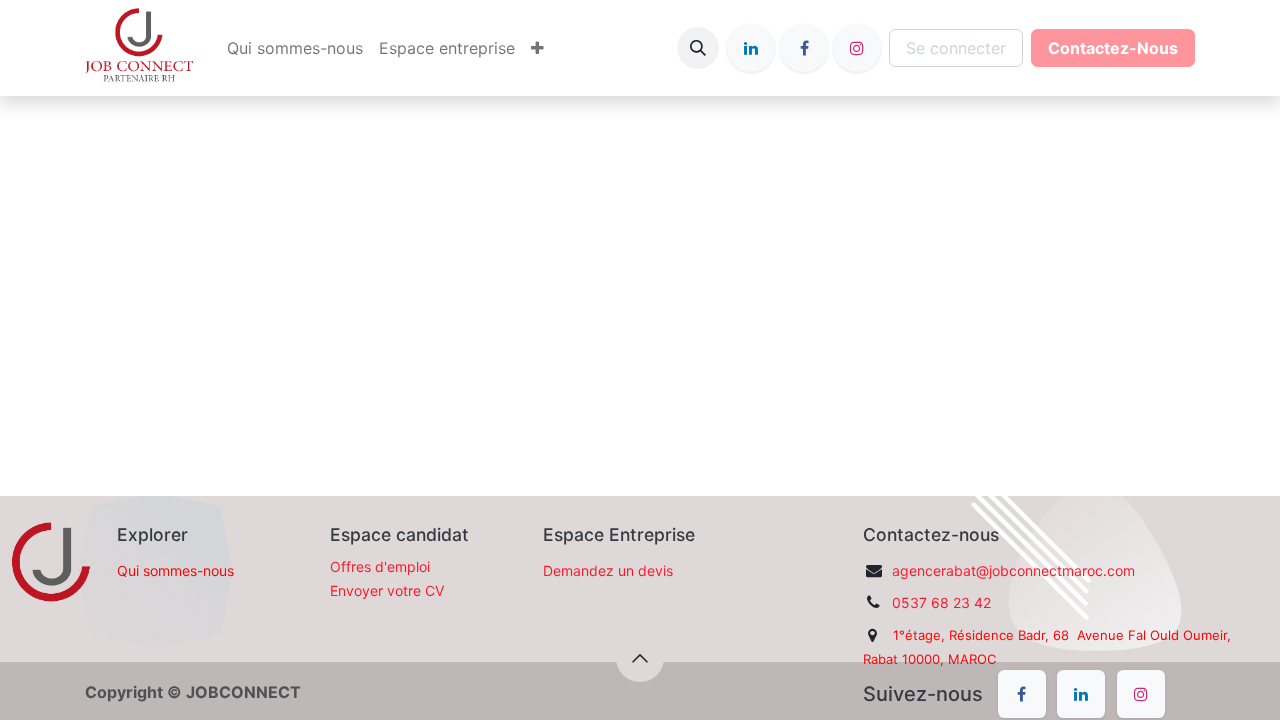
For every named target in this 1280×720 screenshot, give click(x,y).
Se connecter (956, 48)
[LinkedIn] (751, 48)
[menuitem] (295, 48)
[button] (698, 48)
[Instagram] (857, 48)
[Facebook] (804, 48)
